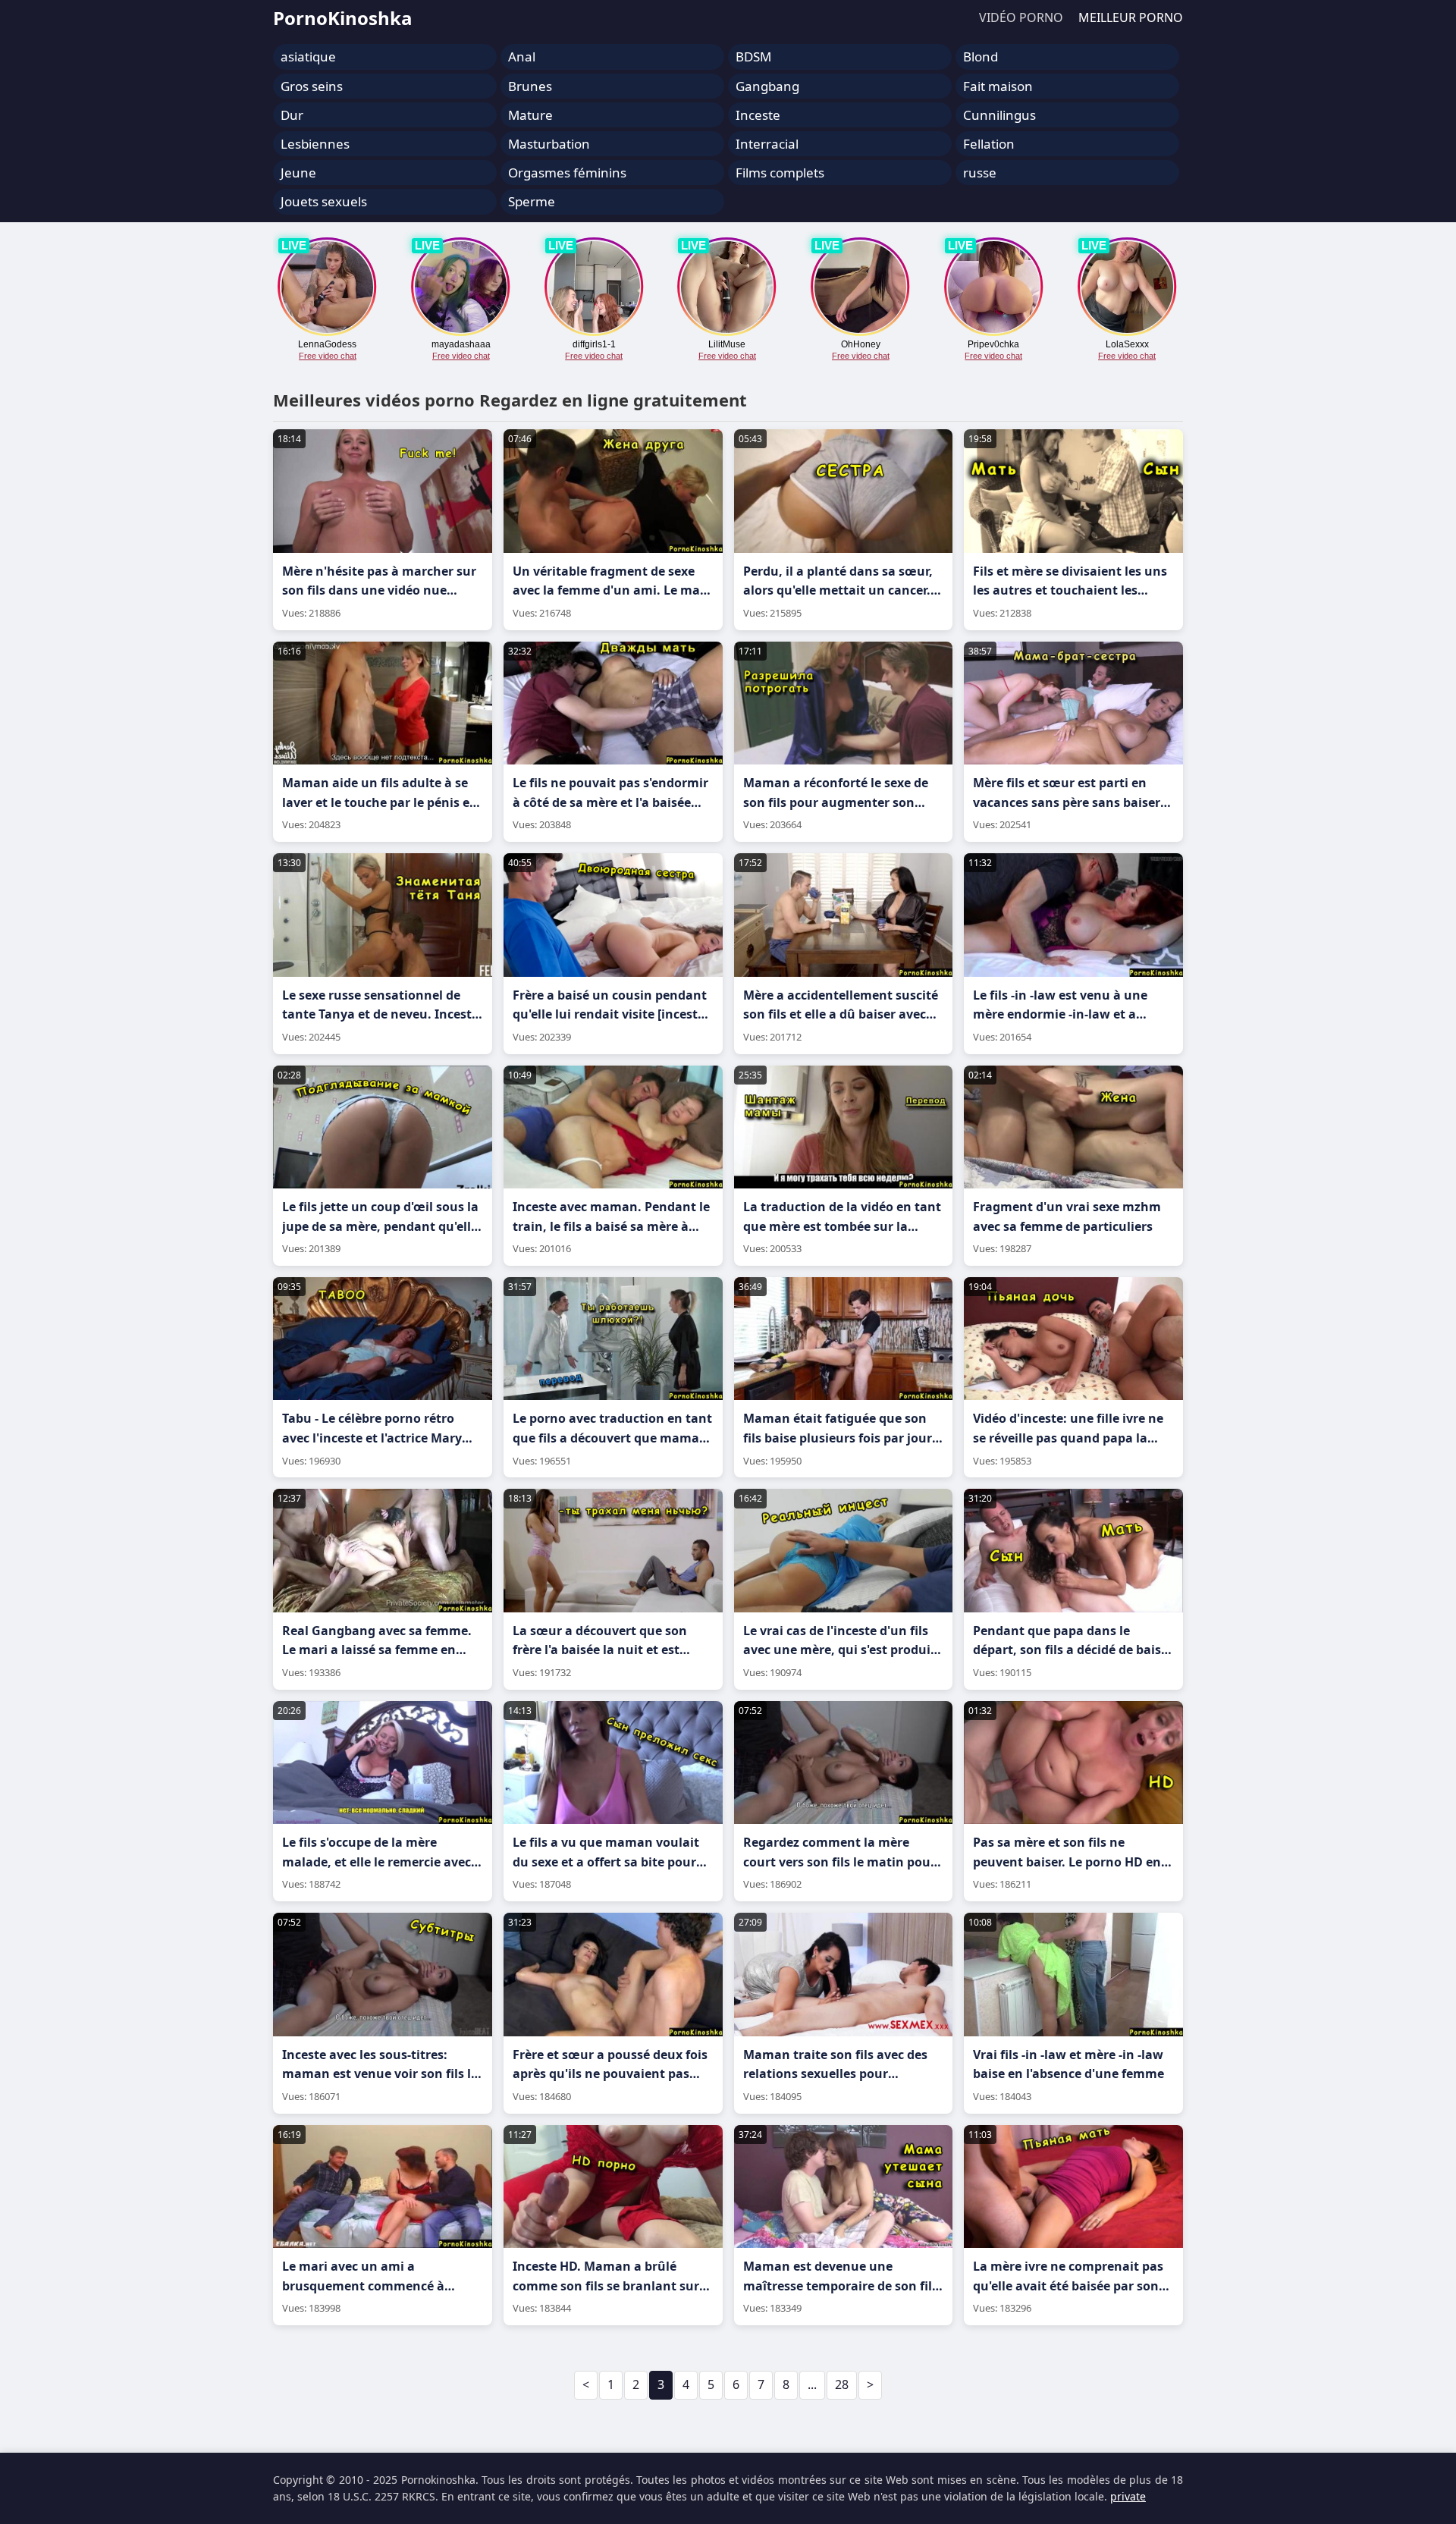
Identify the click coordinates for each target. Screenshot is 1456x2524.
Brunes (530, 86)
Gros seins (312, 86)
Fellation (989, 144)
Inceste (758, 115)
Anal (522, 57)
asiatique (308, 57)
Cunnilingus (999, 115)
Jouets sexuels (324, 201)
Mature (530, 115)
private (1128, 2496)
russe (980, 173)
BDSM (753, 57)
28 (842, 2384)
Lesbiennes (315, 144)
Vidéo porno (1021, 17)
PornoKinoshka (343, 18)
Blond (981, 57)
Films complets (780, 173)
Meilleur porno (1131, 17)
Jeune (298, 173)
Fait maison (998, 86)
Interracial (767, 144)
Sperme (532, 201)
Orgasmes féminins (567, 173)
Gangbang (767, 86)
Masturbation (549, 144)
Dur (292, 115)
